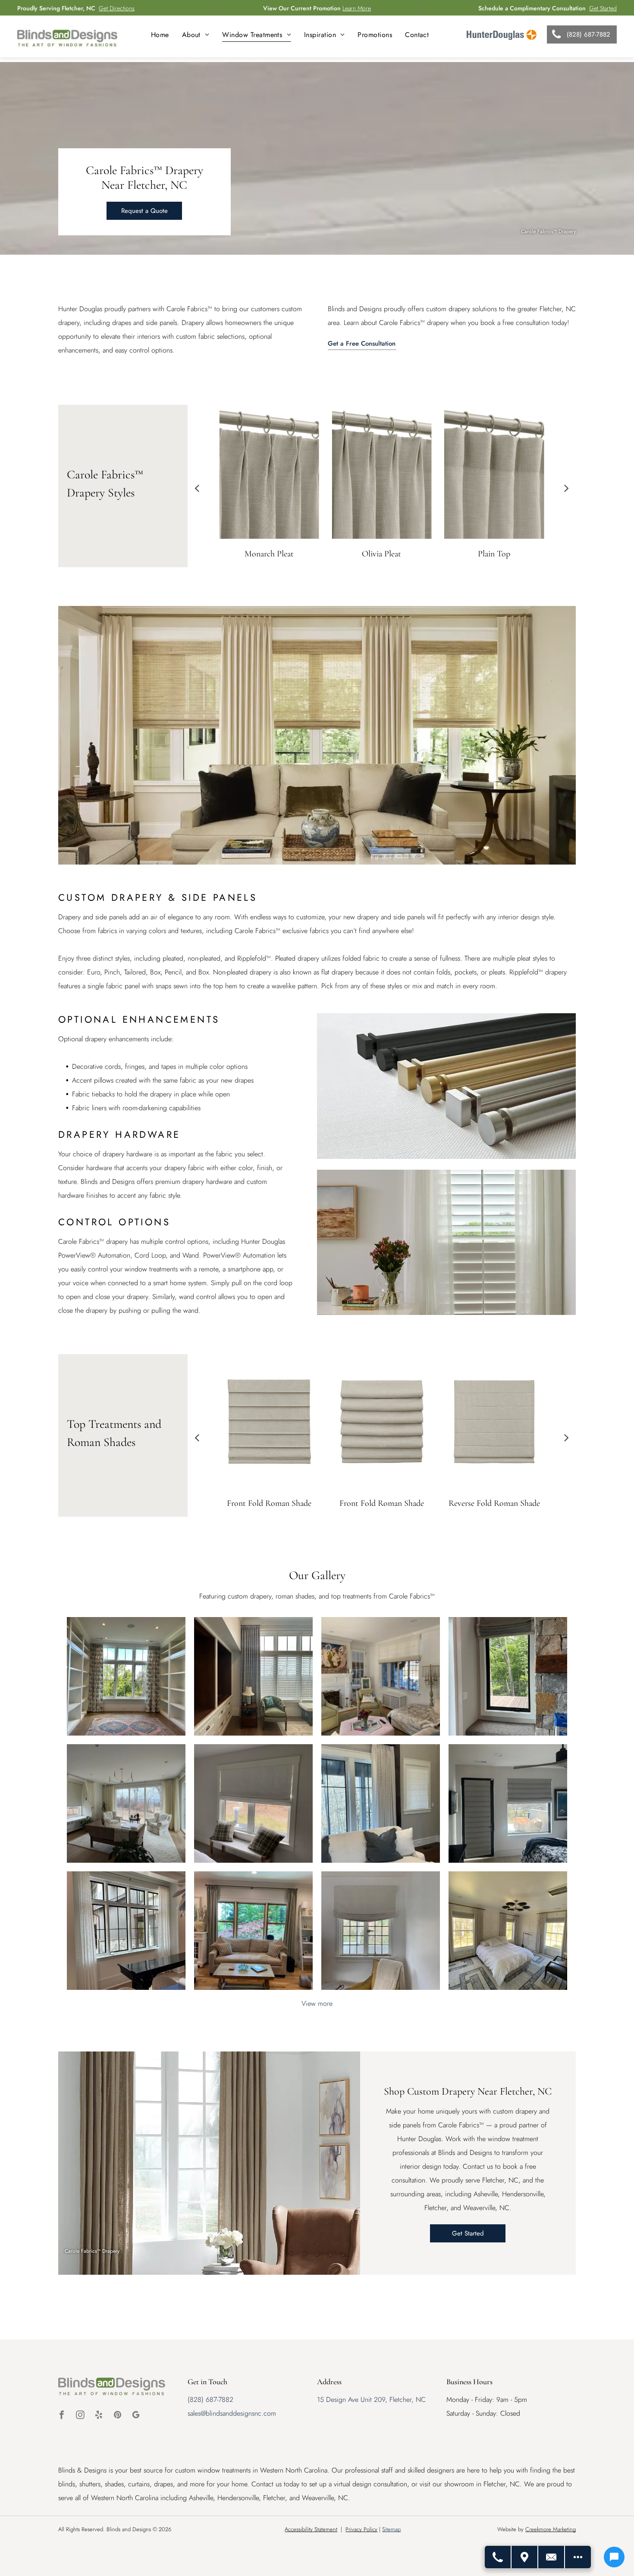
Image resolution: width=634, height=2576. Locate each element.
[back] (197, 488)
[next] (567, 488)
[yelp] (99, 2416)
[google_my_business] (136, 2416)
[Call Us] (498, 2557)
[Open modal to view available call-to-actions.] (578, 2557)
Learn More (357, 8)
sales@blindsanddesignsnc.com (232, 2413)
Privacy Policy (361, 2529)
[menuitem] (160, 35)
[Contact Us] (552, 2557)
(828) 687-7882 (210, 2400)
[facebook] (62, 2416)
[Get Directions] (525, 2557)
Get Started (603, 8)
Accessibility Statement (311, 2529)
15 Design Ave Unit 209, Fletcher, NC (371, 2400)
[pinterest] (117, 2416)
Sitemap (391, 2529)
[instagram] (80, 2416)
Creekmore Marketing (551, 2529)
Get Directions (117, 8)
